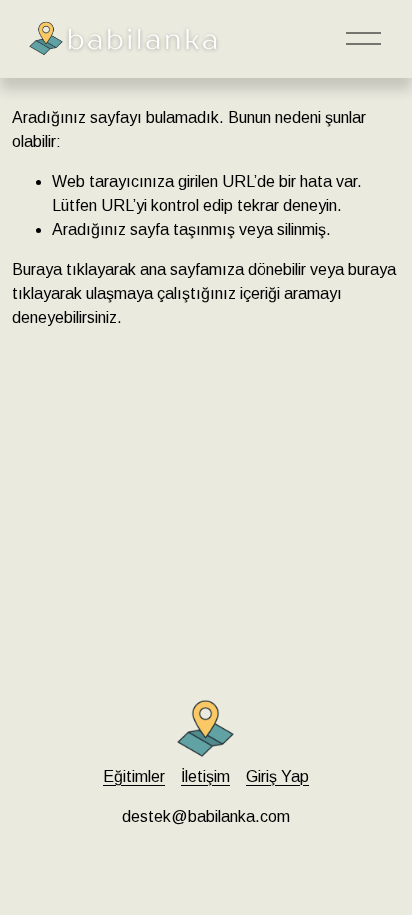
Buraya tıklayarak (74, 269)
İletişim (205, 776)
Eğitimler (134, 776)
